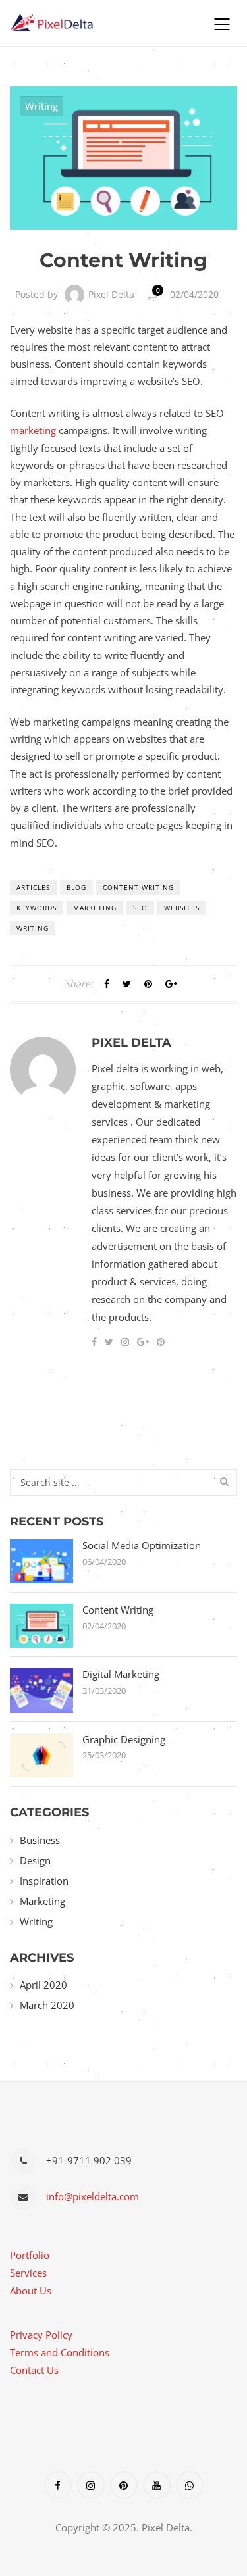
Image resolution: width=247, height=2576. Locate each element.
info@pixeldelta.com (93, 2196)
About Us (31, 2291)
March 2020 (47, 2005)
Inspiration (44, 1881)
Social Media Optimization (142, 1546)
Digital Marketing (121, 1674)
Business (40, 1840)
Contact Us (34, 2370)
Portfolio (30, 2255)
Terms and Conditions (60, 2352)
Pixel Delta (111, 294)
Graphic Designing (124, 1740)
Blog (76, 887)
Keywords (37, 908)
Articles (33, 887)
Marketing (95, 908)
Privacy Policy (41, 2335)
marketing (33, 430)
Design (35, 1860)
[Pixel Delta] (100, 23)
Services (28, 2273)
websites (182, 908)
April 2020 (43, 1985)
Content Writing (138, 887)
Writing (41, 106)
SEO (140, 908)
